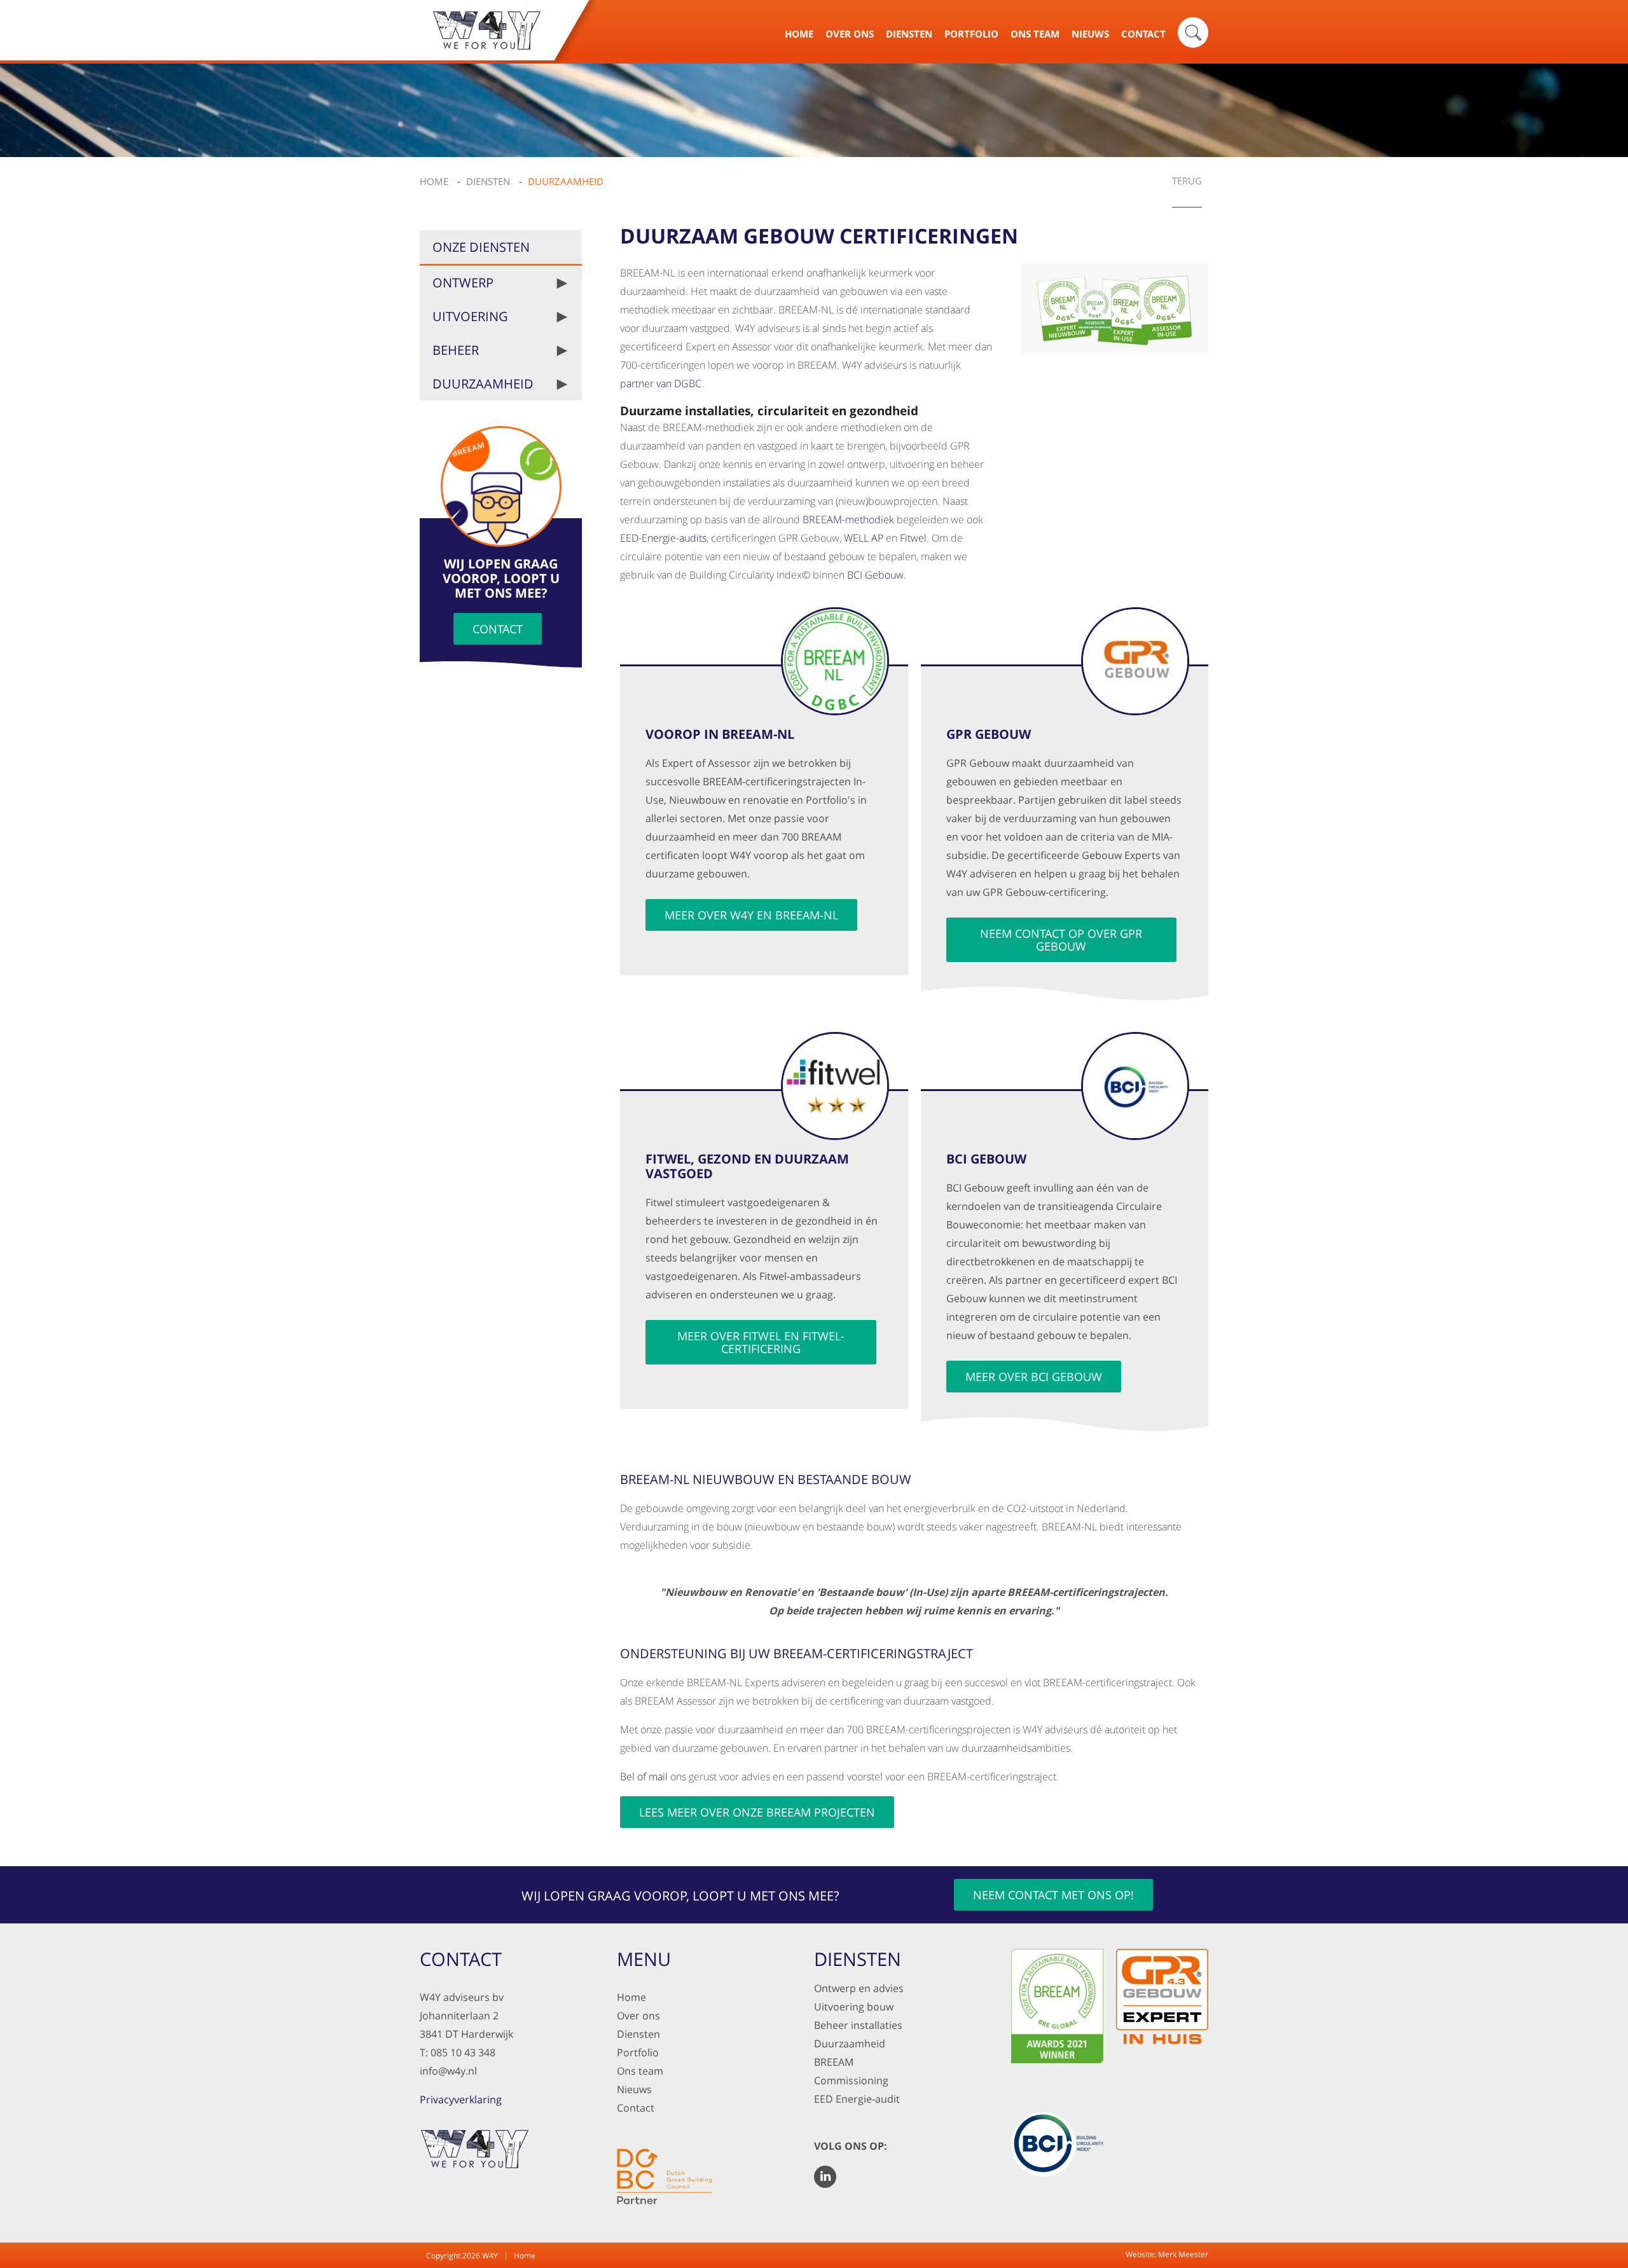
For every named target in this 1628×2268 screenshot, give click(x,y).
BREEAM (834, 2062)
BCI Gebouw (875, 575)
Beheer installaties (858, 2025)
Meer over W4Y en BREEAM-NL (751, 915)
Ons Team (1035, 34)
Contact (1143, 34)
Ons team (640, 2071)
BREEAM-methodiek (848, 519)
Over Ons (850, 34)
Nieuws (1090, 34)
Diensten (909, 34)
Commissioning (851, 2080)
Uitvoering (470, 316)
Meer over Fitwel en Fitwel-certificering (761, 1342)
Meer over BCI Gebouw (1034, 1377)
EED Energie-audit (857, 2099)
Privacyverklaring (461, 2100)
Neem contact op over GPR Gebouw (1061, 940)
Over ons (638, 2016)
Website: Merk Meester (1167, 2254)
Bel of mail (644, 1777)
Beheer (456, 350)
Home (799, 34)
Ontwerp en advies (859, 1988)
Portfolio (971, 34)
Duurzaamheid (483, 384)
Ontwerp (463, 283)
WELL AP (864, 538)
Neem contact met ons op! (1053, 1895)
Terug (1187, 182)
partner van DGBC (661, 383)
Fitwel (913, 538)
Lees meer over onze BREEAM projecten (757, 1812)
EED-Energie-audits (663, 538)
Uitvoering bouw (854, 2007)
